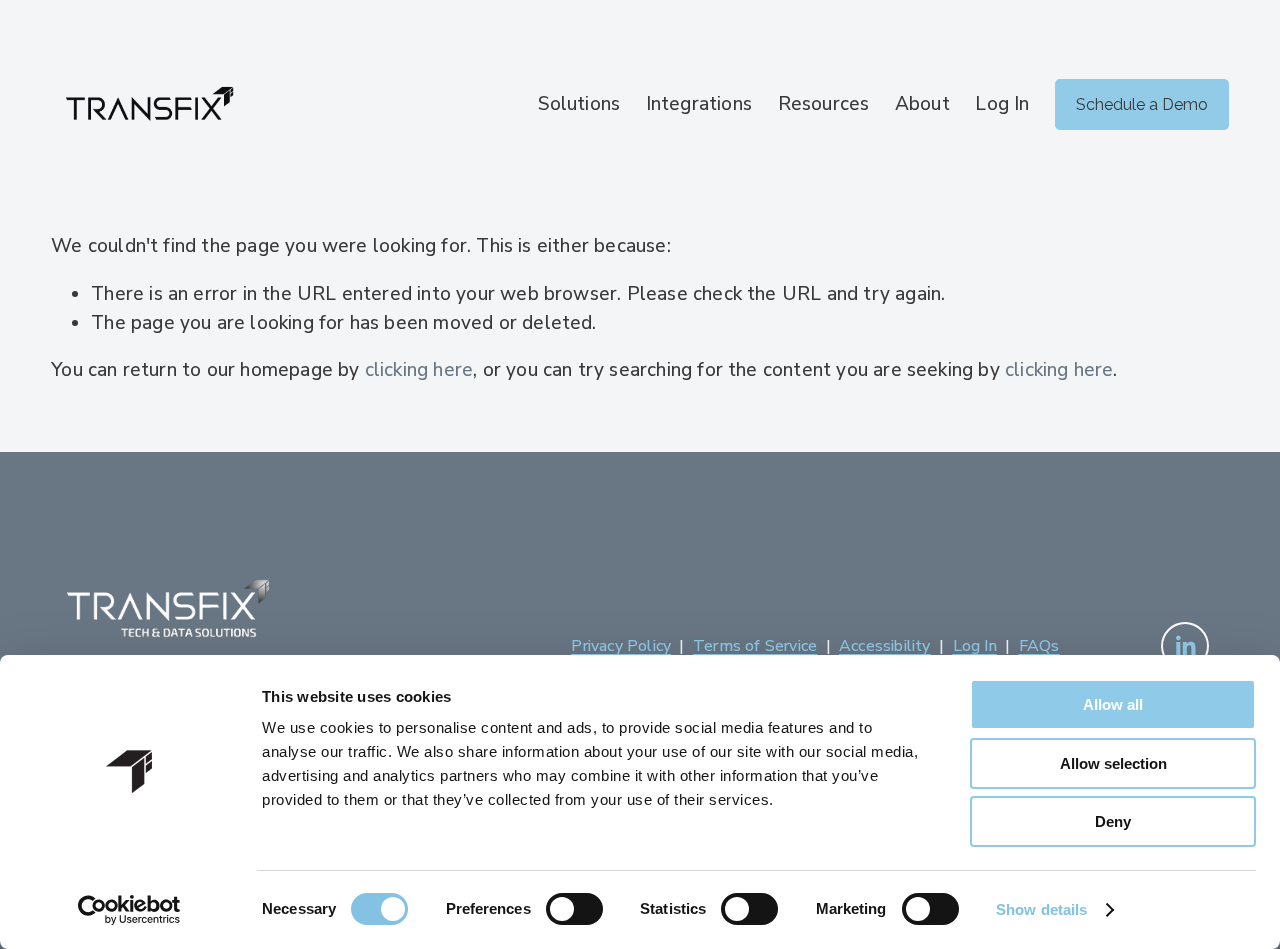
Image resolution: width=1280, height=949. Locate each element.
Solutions (579, 104)
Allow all (1113, 704)
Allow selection (1113, 763)
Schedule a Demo (1142, 104)
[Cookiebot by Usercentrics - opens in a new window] (129, 910)
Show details (1041, 909)
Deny (1113, 821)
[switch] (574, 909)
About (922, 104)
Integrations (699, 104)
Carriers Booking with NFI (1085, 574)
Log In (1002, 104)
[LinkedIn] (1185, 646)
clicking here (419, 370)
